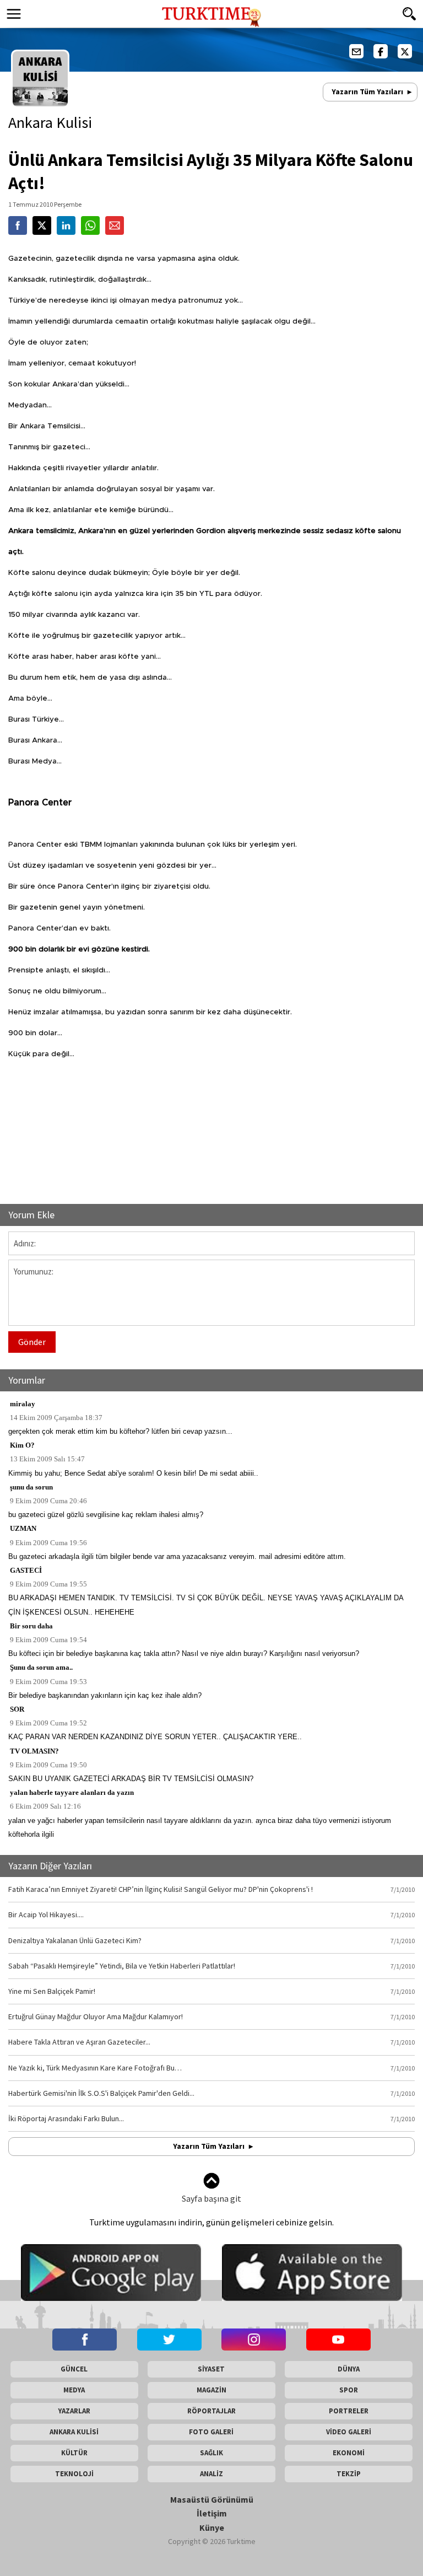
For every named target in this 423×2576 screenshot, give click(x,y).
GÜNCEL (74, 2369)
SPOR (349, 2390)
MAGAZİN (211, 2390)
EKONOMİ (349, 2453)
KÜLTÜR (74, 2453)
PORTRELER (349, 2411)
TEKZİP (349, 2474)
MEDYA (74, 2390)
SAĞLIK (211, 2453)
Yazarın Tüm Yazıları (367, 92)
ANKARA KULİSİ (74, 2432)
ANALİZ (211, 2474)
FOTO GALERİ (211, 2432)
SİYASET (211, 2369)
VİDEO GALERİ (349, 2432)
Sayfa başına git (211, 2198)
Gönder (32, 1342)
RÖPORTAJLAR (211, 2411)
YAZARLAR (74, 2411)
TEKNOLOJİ (74, 2474)
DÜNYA (349, 2369)
